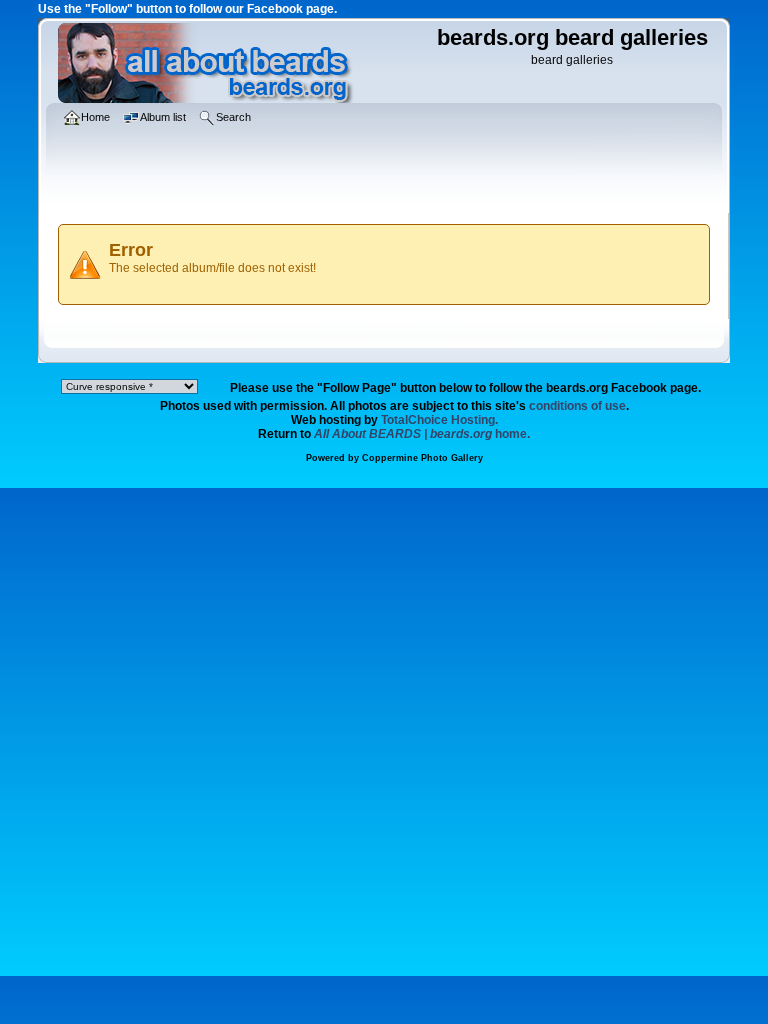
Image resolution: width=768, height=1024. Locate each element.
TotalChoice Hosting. (439, 420)
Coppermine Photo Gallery (422, 458)
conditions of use (577, 406)
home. (422, 434)
